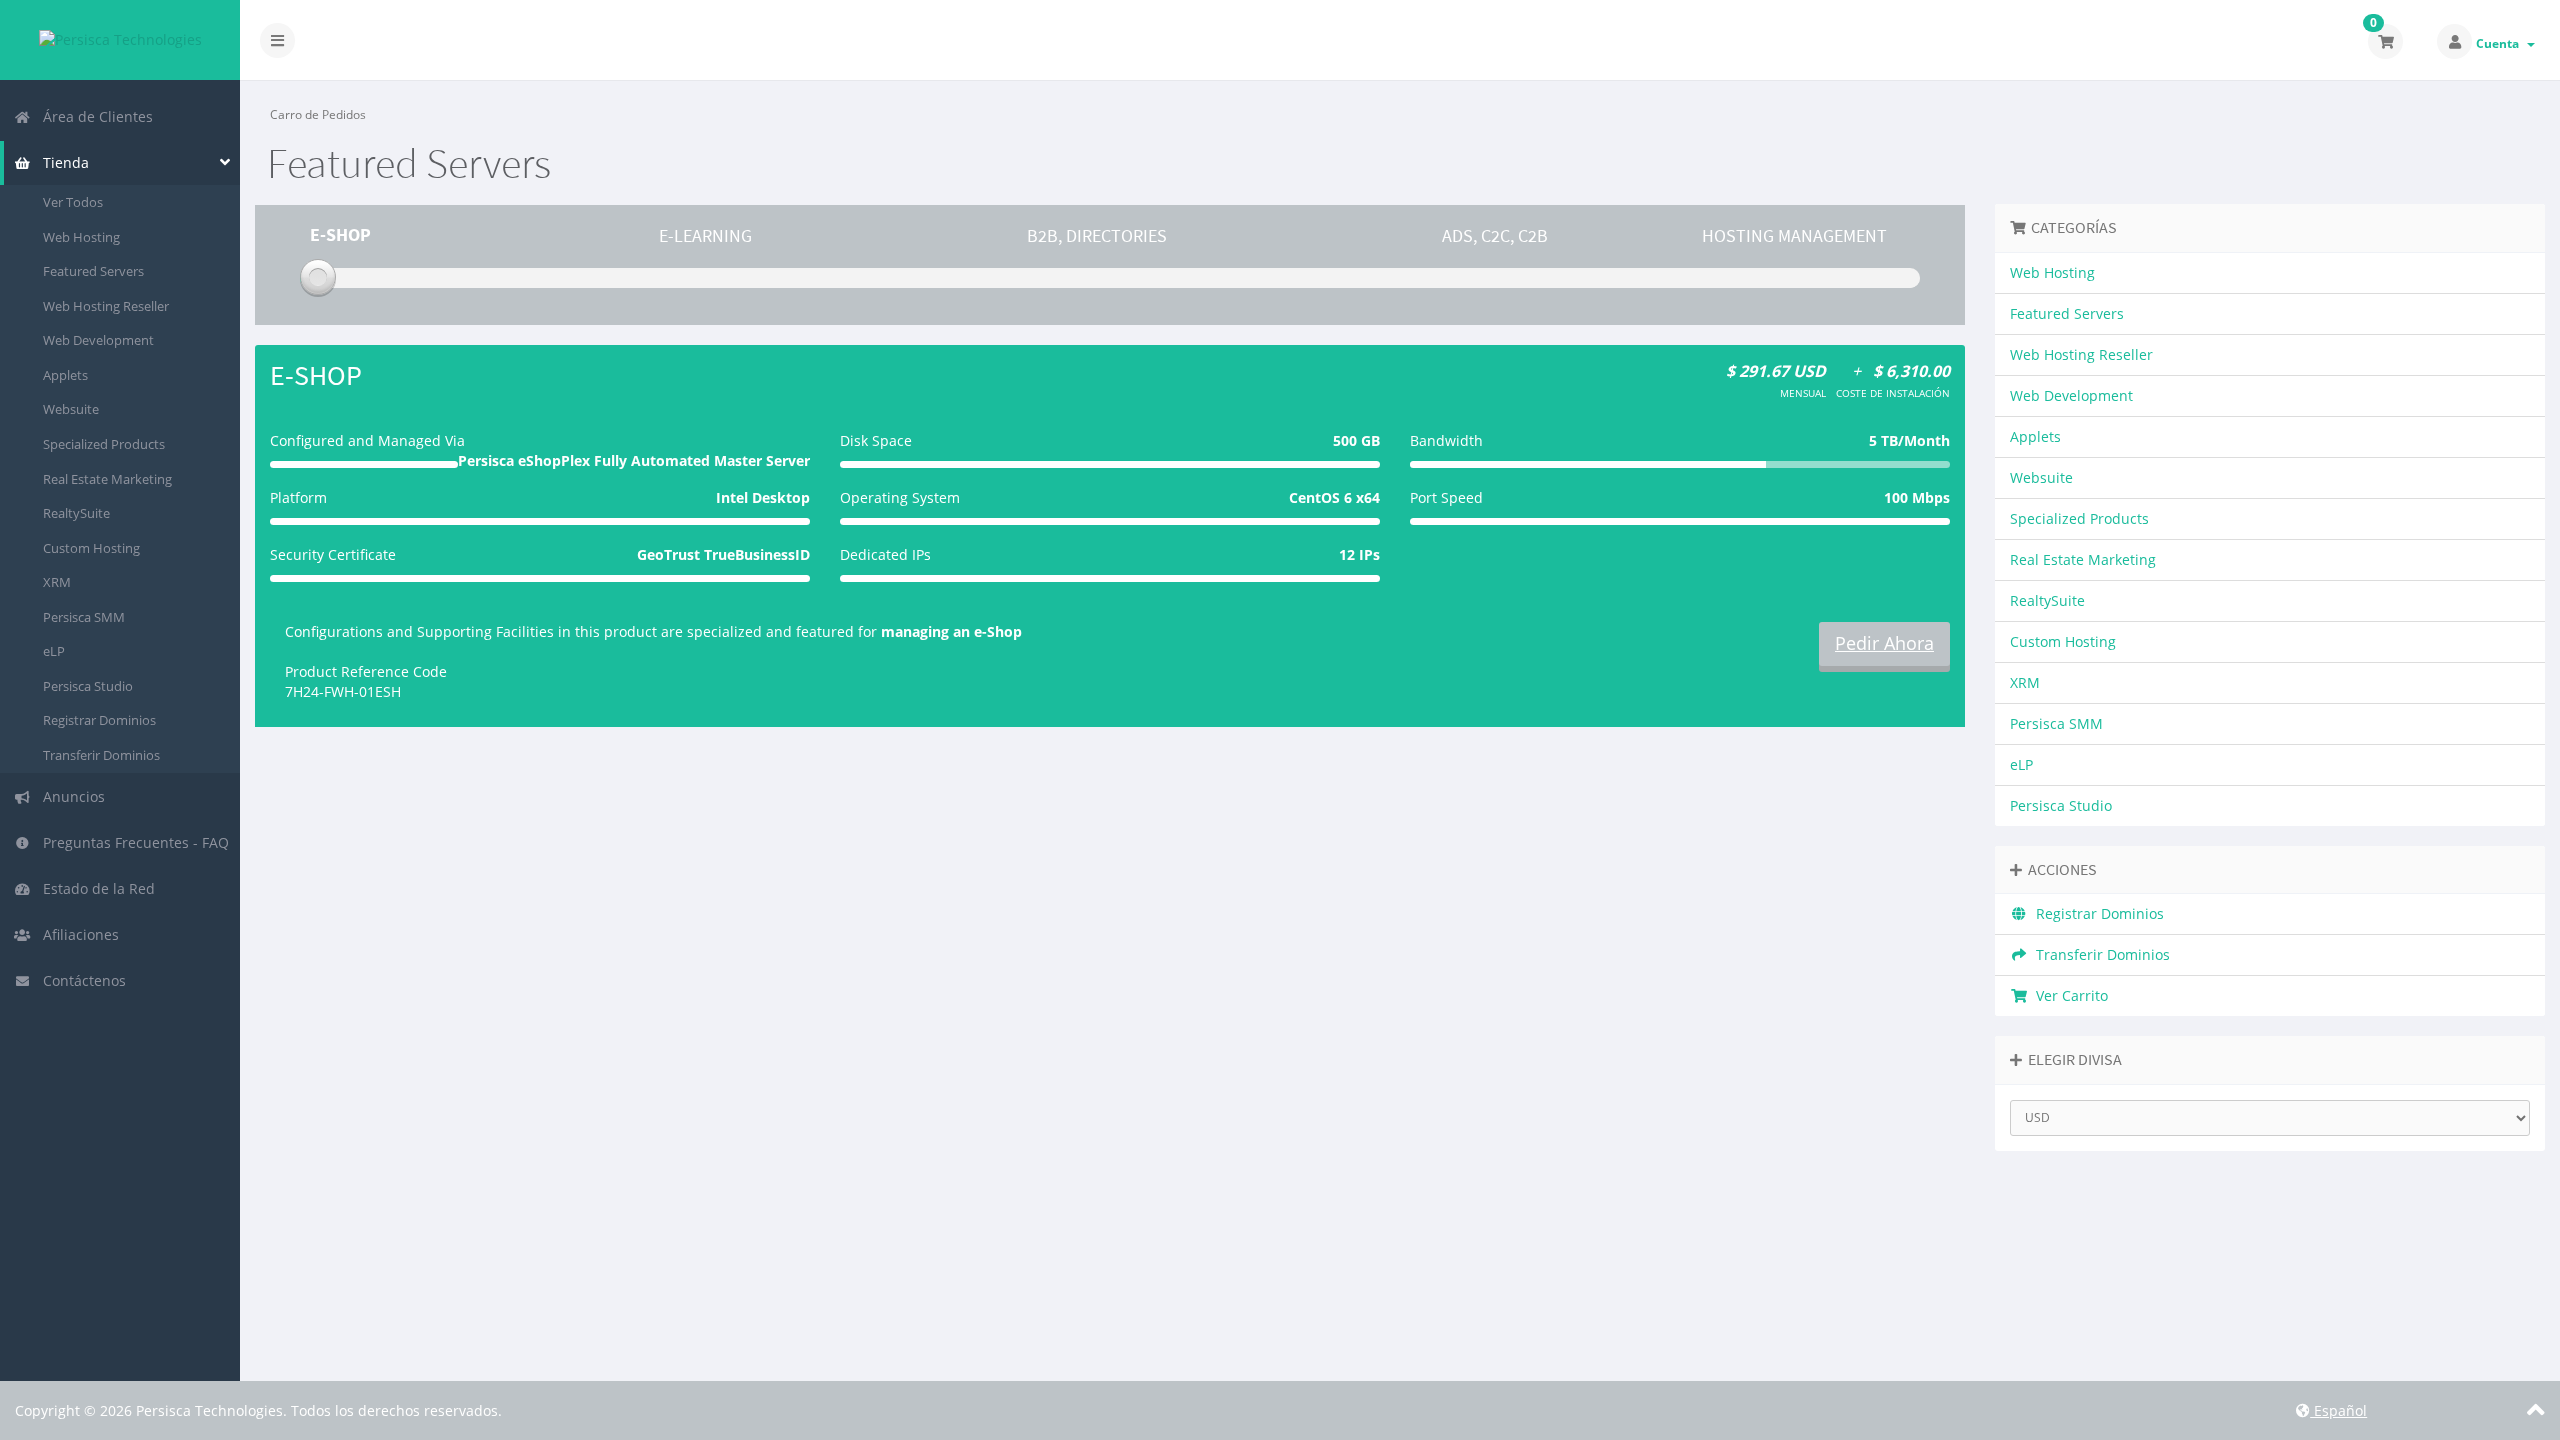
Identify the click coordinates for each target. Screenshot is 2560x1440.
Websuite (71, 409)
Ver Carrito (2068, 995)
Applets (65, 375)
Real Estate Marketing (107, 479)
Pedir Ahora (1884, 643)
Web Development (98, 340)
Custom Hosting (91, 548)
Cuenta (2500, 43)
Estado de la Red (95, 888)
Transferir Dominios (101, 755)
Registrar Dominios (99, 720)
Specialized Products (104, 444)
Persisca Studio (88, 686)
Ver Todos (73, 202)
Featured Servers (93, 271)
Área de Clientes (94, 116)
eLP (54, 651)
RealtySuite (76, 513)
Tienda (62, 162)
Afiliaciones (77, 934)
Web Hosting (81, 237)
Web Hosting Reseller (106, 306)
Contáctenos (80, 980)
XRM (57, 582)
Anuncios (70, 796)
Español (2338, 1410)
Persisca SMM (84, 617)
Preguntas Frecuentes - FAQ (132, 842)
